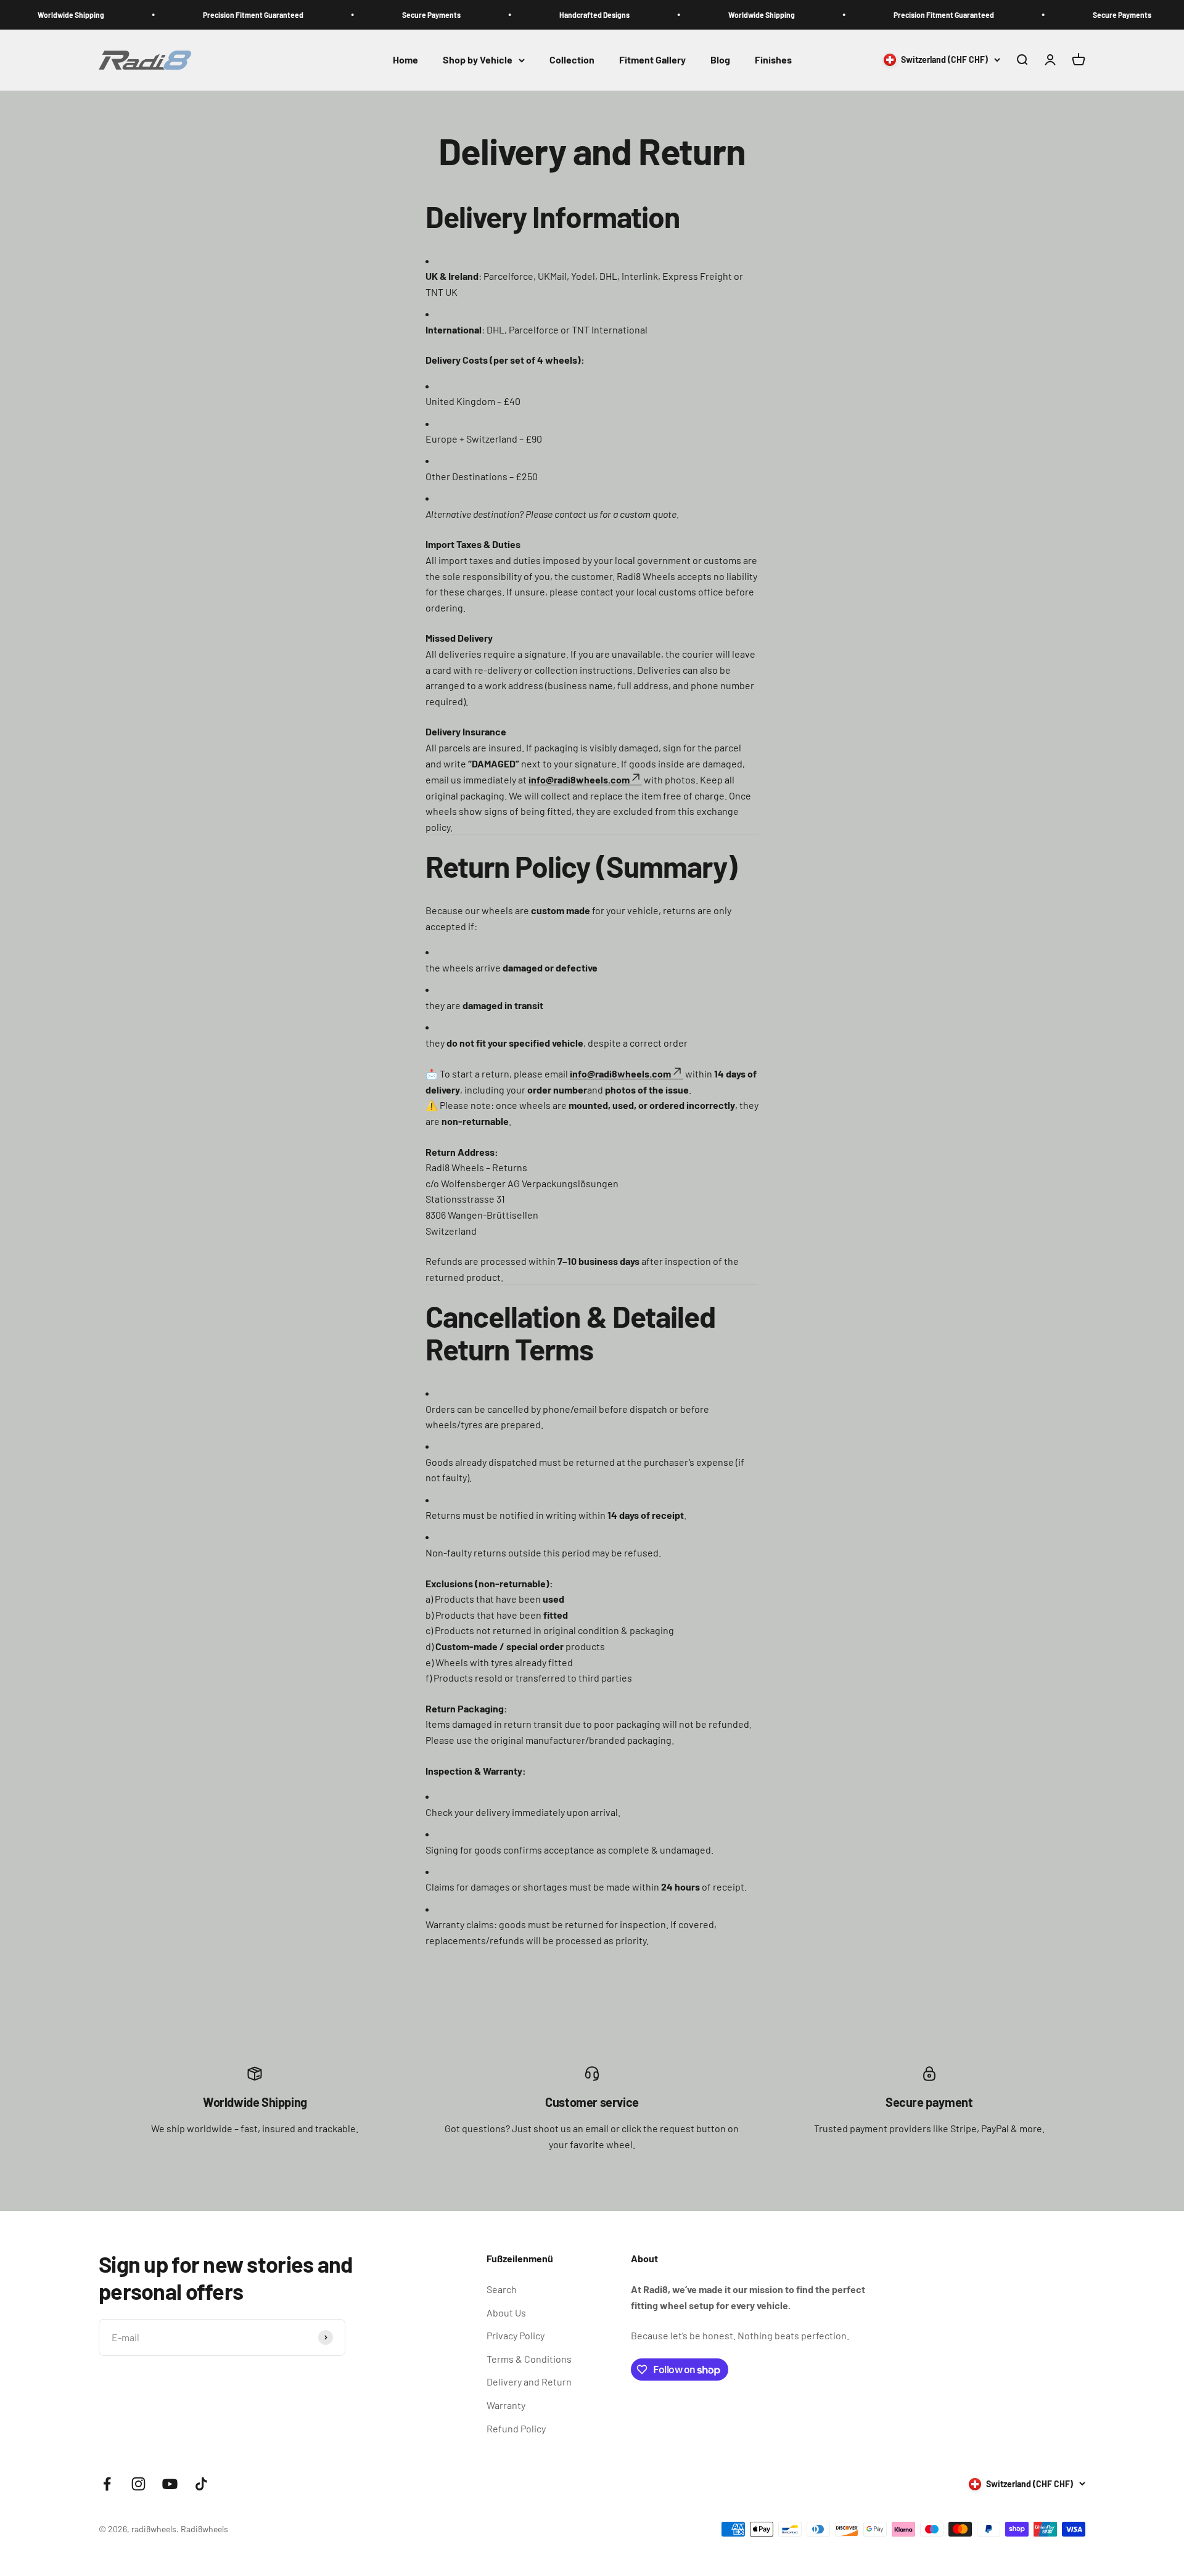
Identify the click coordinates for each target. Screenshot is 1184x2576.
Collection (572, 60)
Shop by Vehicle (478, 60)
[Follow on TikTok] (201, 2484)
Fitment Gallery (652, 60)
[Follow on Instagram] (138, 2484)
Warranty (506, 2405)
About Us (506, 2312)
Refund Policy (516, 2428)
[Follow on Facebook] (107, 2484)
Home (405, 60)
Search (502, 2289)
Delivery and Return (529, 2382)
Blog (720, 60)
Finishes (773, 60)
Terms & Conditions (529, 2359)
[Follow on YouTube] (170, 2484)
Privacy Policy (516, 2335)
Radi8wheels (204, 2529)
